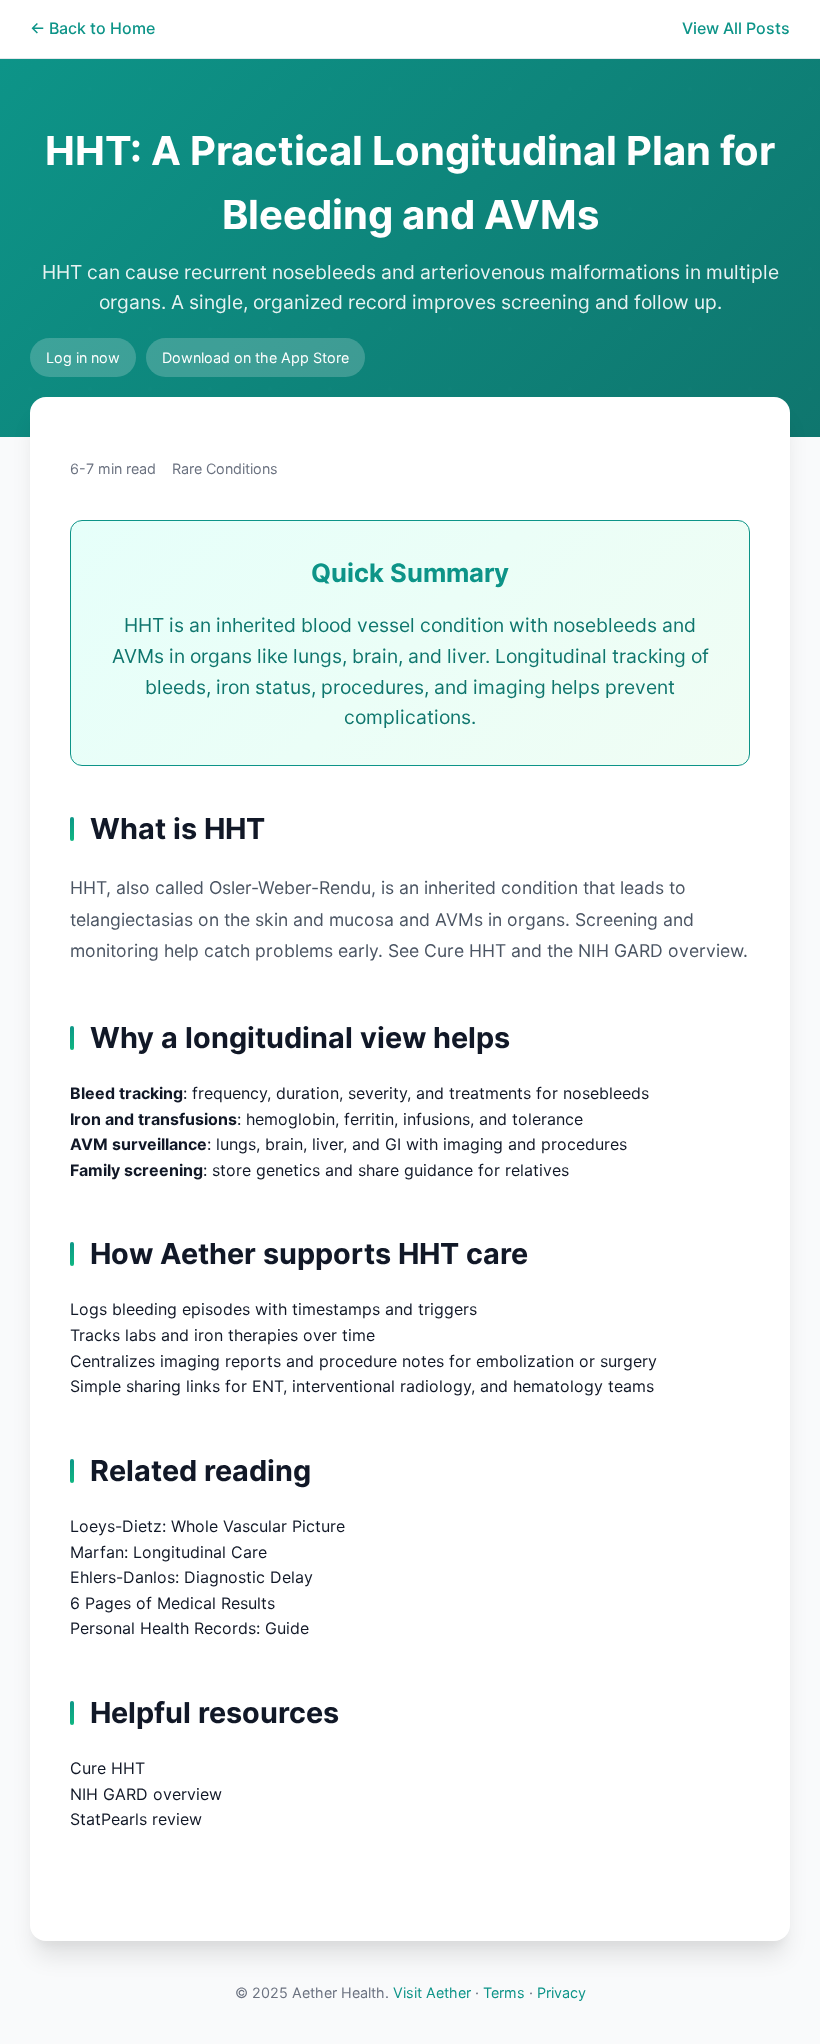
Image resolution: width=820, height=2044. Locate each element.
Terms (504, 1992)
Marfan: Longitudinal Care (168, 1552)
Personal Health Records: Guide (189, 1628)
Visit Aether (432, 1992)
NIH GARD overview (658, 950)
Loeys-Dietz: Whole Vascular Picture (207, 1526)
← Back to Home (92, 28)
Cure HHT (465, 950)
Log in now (83, 357)
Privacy (561, 1992)
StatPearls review (136, 1819)
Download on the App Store (255, 357)
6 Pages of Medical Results (172, 1603)
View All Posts (736, 28)
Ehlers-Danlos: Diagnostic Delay (191, 1577)
